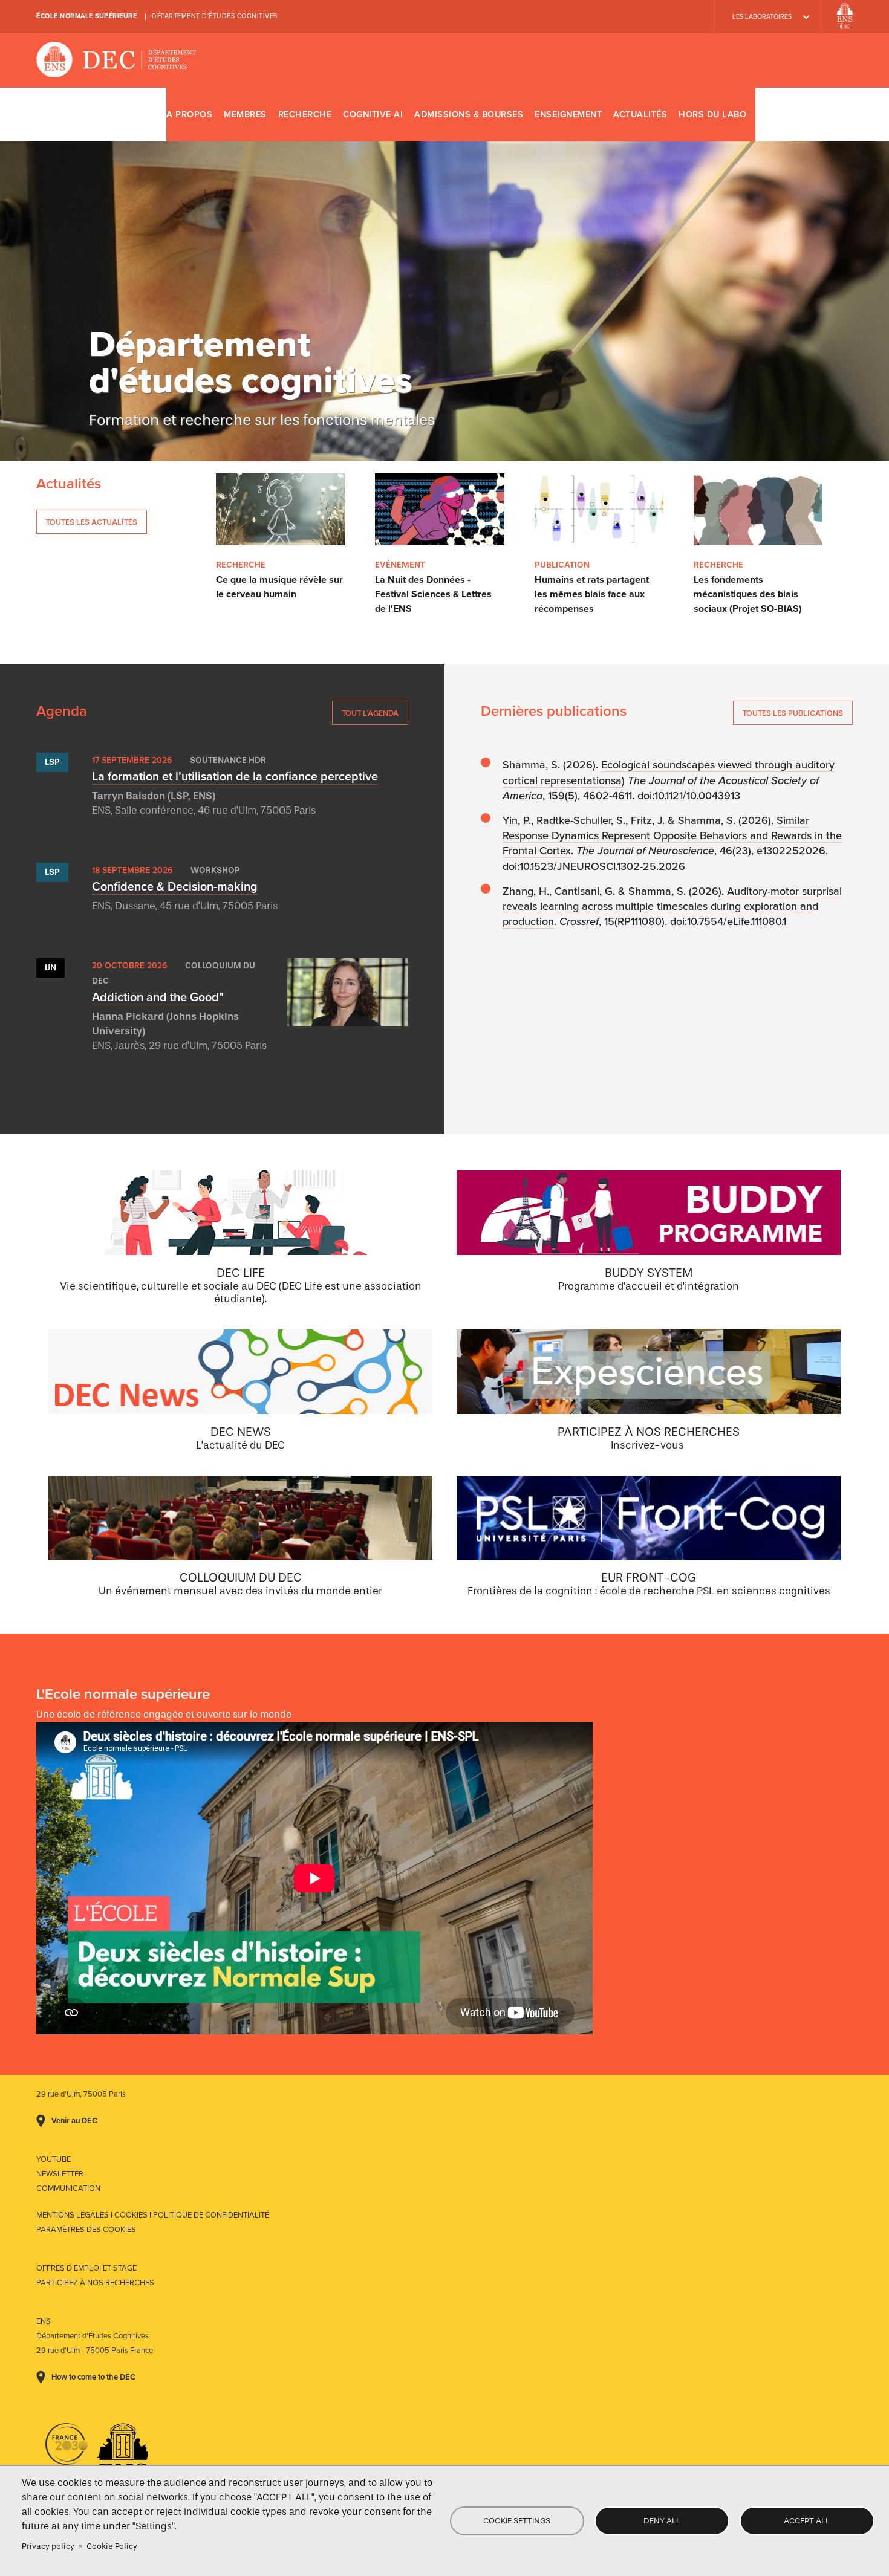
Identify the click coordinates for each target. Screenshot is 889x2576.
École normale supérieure (86, 16)
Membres (245, 115)
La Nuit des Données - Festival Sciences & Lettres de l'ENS (433, 594)
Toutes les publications (793, 713)
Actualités (640, 115)
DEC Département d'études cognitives (116, 60)
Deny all (662, 2521)
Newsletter (60, 2174)
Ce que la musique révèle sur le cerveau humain (279, 587)
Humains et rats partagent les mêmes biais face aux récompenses (592, 594)
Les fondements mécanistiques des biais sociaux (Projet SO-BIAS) (748, 594)
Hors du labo (712, 115)
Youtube (54, 2159)
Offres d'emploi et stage (86, 2268)
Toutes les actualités (92, 522)
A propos (189, 115)
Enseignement (568, 115)
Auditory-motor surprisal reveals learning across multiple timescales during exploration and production (672, 906)
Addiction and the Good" (158, 998)
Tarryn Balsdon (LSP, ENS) (154, 796)
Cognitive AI (373, 115)
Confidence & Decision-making (175, 887)
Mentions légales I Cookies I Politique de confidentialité (153, 2215)
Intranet (839, 114)
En (804, 114)
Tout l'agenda (370, 713)
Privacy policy (48, 2546)
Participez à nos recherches (95, 2283)
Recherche (305, 115)
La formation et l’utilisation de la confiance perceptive (235, 777)
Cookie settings (517, 2521)
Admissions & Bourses (469, 115)
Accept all (807, 2521)
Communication (68, 2188)
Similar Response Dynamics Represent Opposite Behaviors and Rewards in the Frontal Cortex (672, 835)
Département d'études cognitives (215, 16)
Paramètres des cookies (86, 2230)
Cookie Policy (112, 2546)
